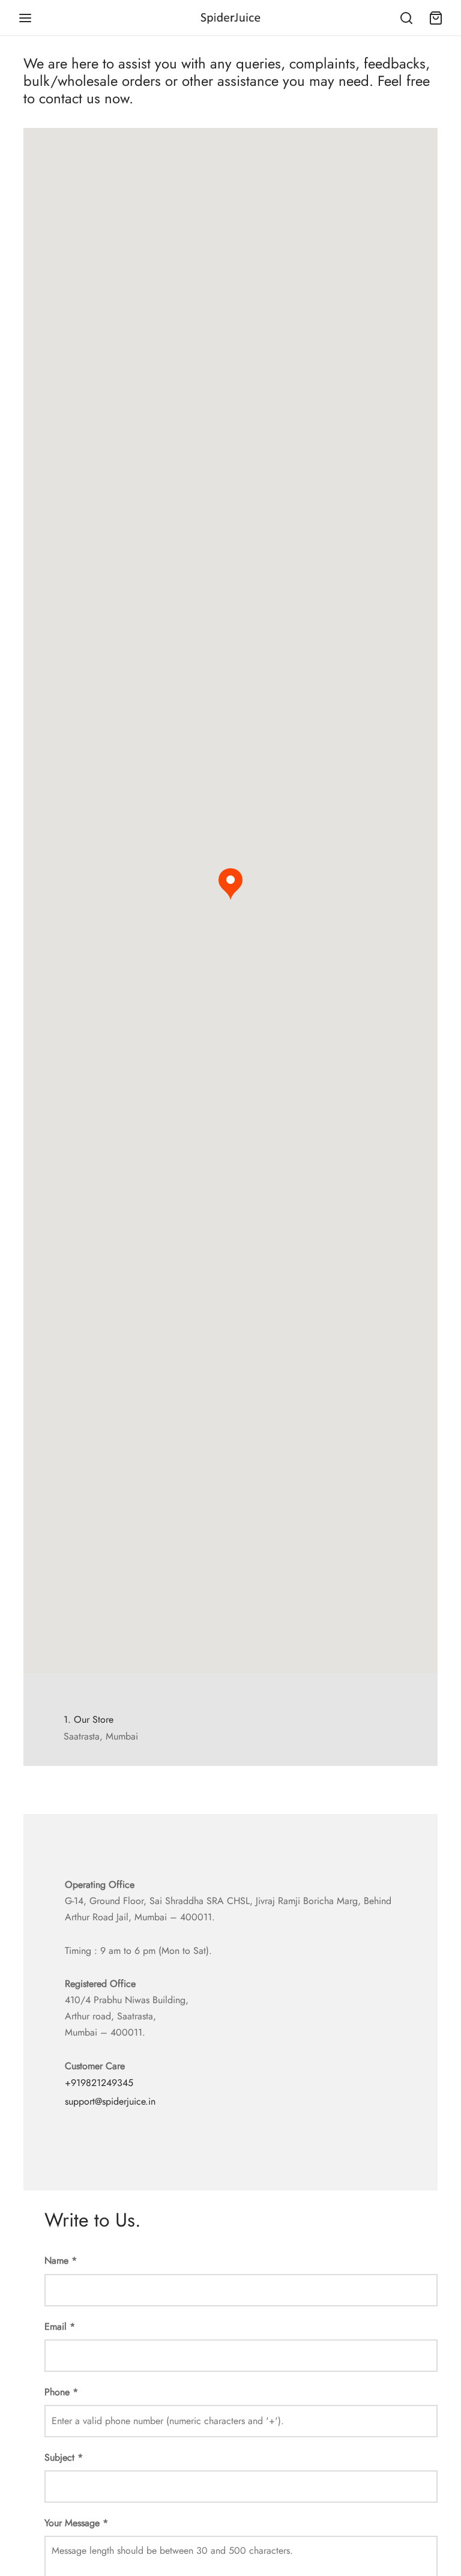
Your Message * (76, 2523)
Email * (60, 2327)
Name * (61, 2260)
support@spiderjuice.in (110, 2101)
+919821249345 (99, 2083)
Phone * (61, 2392)
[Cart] (436, 18)
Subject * (64, 2457)
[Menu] (25, 18)
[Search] (406, 18)
